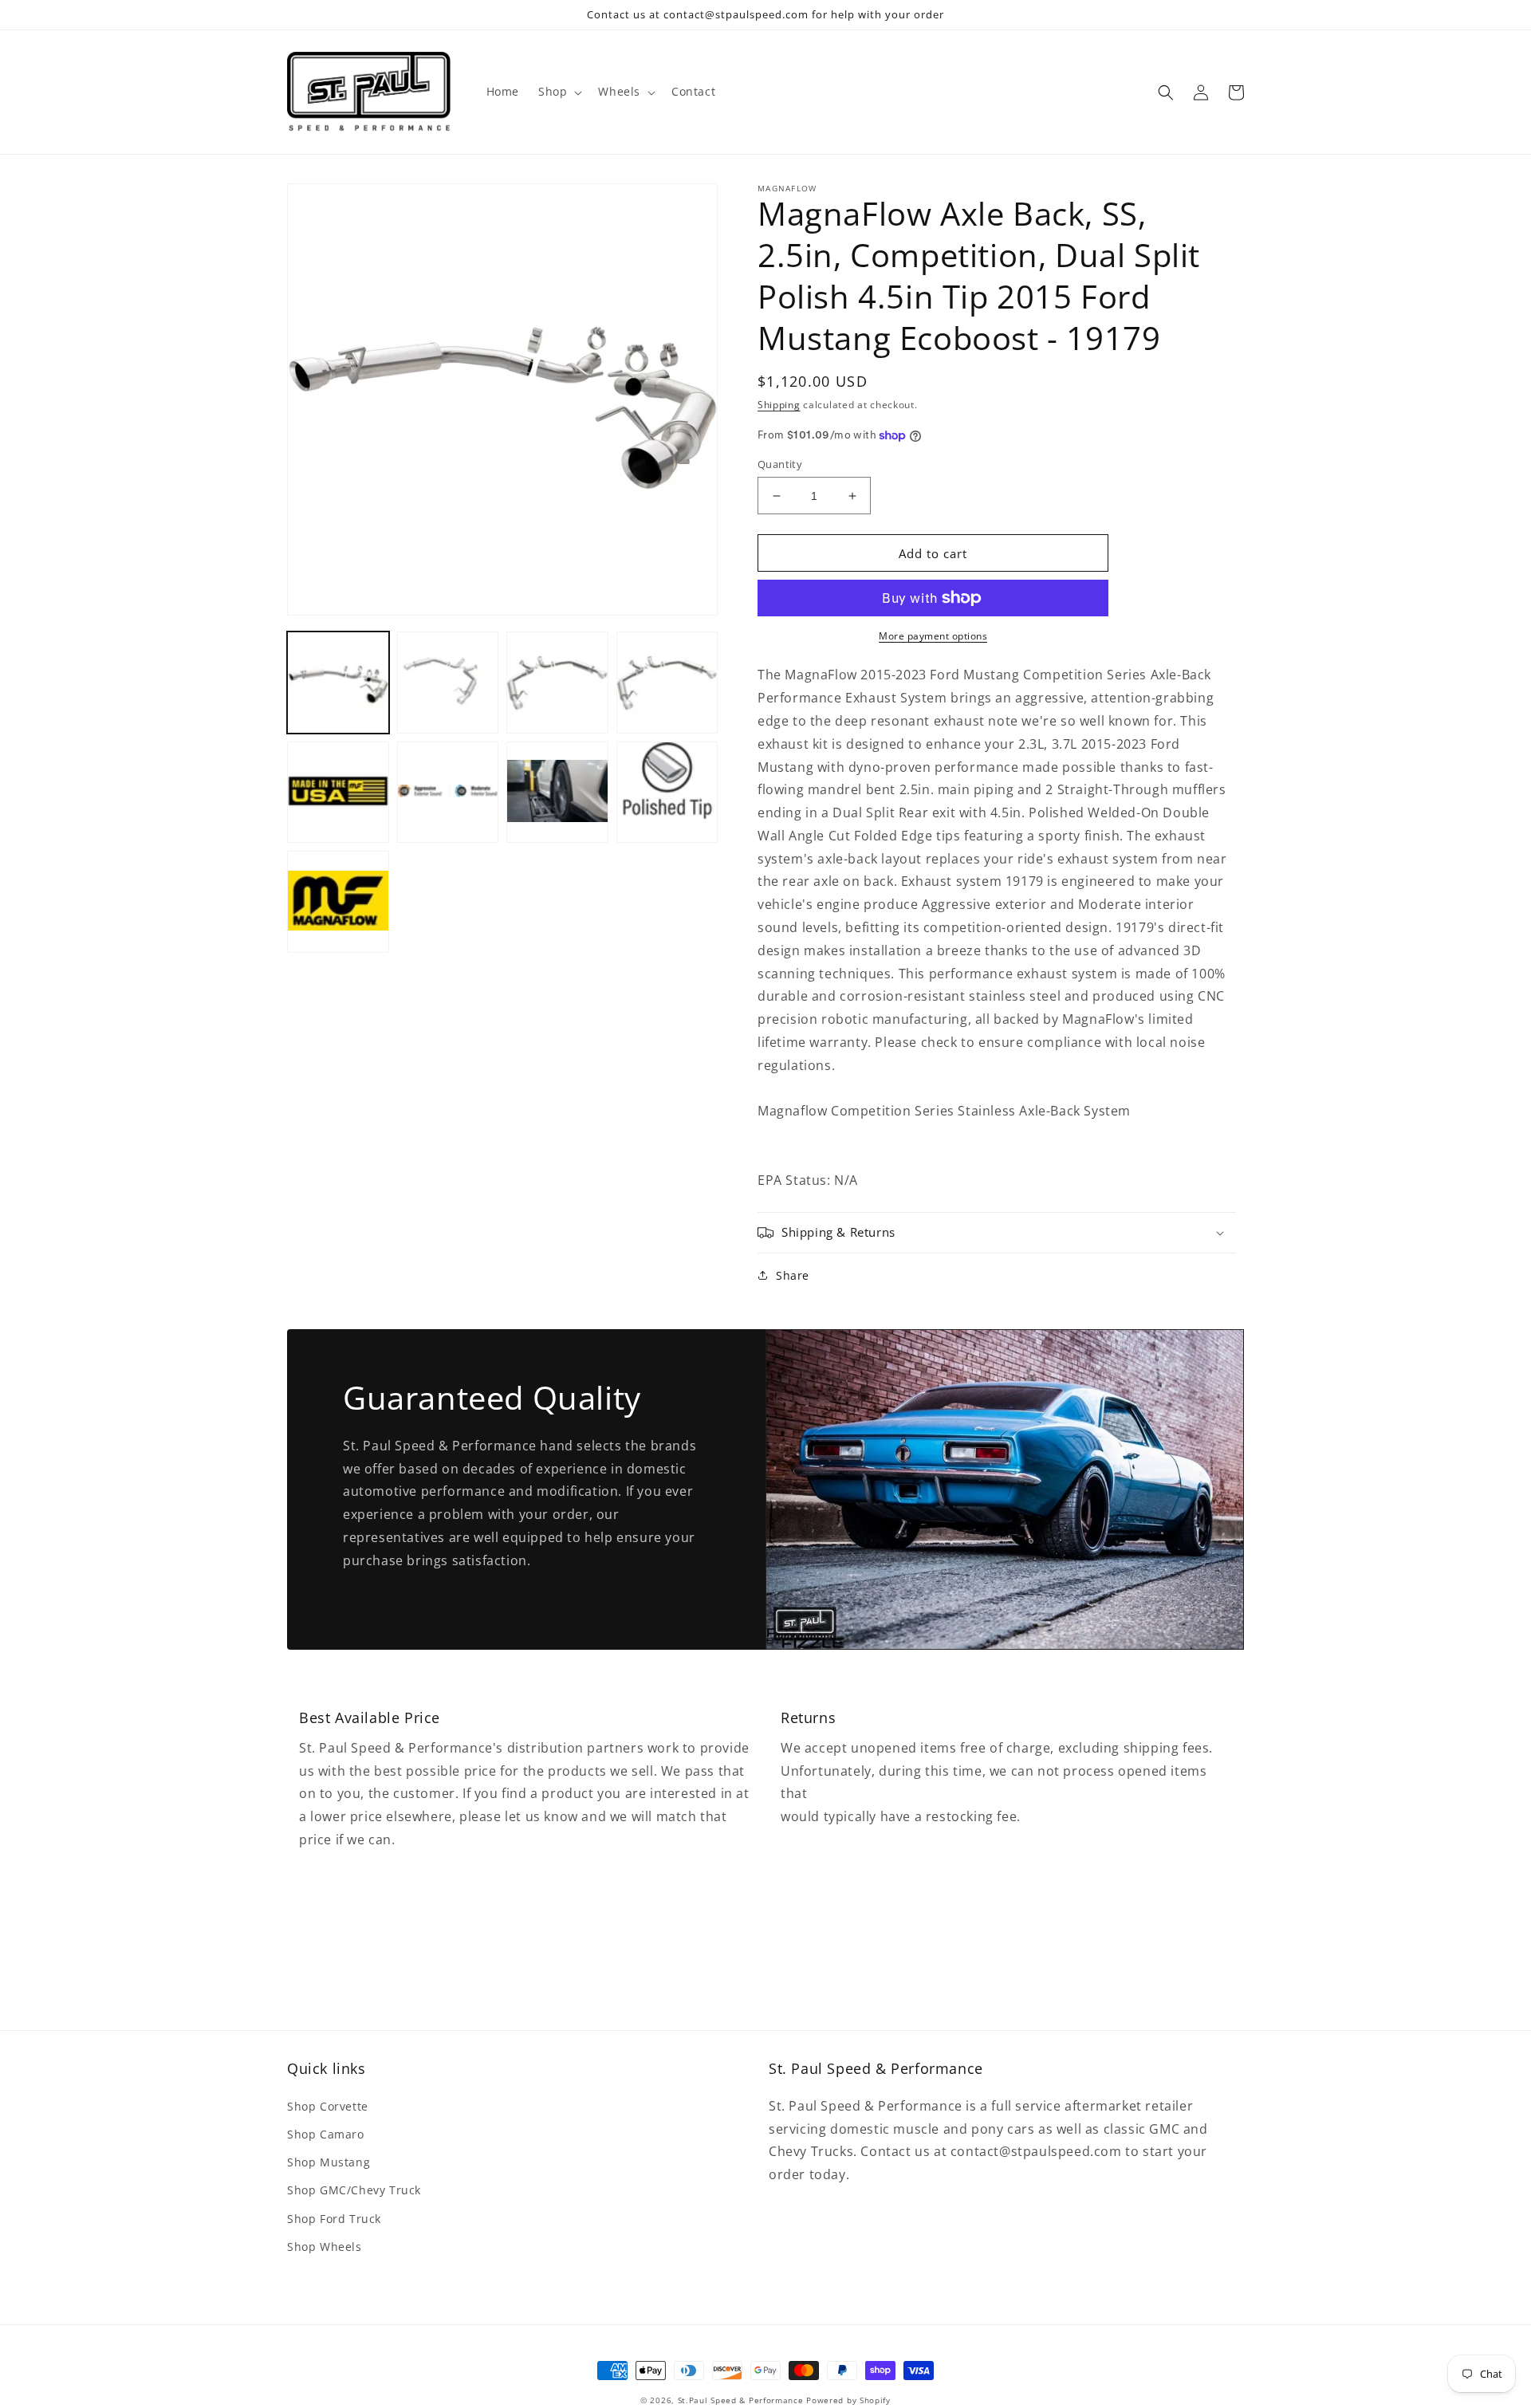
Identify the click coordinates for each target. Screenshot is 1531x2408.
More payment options (933, 636)
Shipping (779, 405)
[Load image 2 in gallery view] (448, 683)
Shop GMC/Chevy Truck (354, 2190)
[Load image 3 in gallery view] (557, 683)
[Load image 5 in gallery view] (338, 793)
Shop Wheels (325, 2247)
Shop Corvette (328, 2106)
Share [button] (793, 1275)
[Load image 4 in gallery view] (667, 683)
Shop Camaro (326, 2134)
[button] (559, 92)
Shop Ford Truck (334, 2219)
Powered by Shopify (848, 2400)
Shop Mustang (329, 2162)
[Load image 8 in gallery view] (667, 793)
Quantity (780, 464)
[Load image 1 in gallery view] (338, 683)
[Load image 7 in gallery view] (557, 793)
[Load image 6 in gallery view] (448, 793)
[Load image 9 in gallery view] (338, 902)
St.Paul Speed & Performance (741, 2400)
